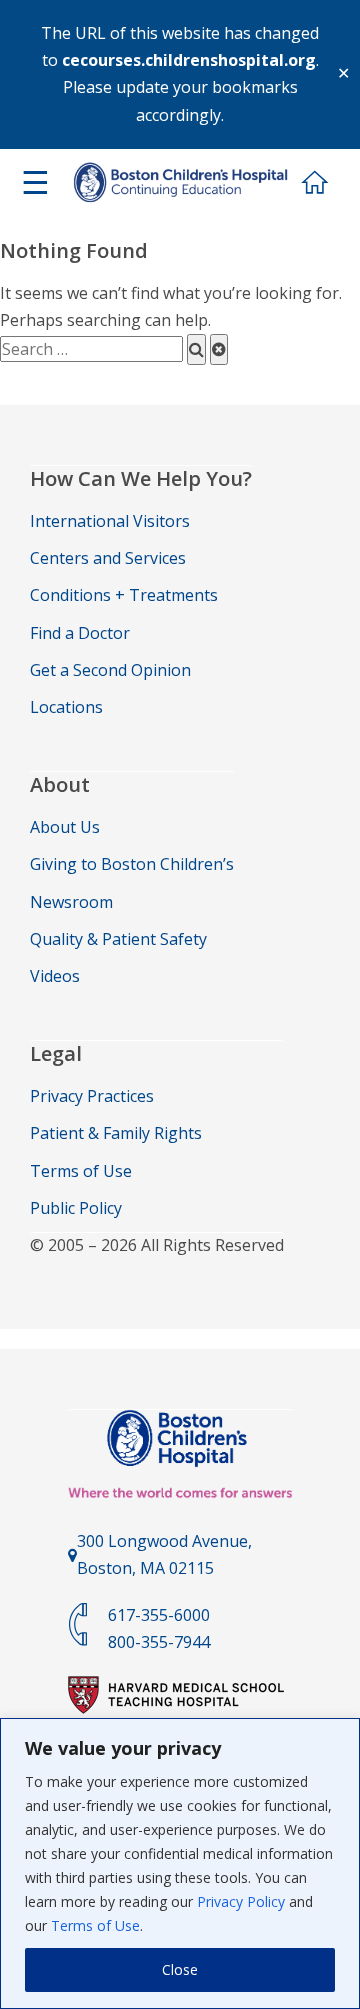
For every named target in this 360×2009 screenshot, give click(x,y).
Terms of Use (95, 1925)
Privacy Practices (92, 1096)
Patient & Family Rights (116, 1133)
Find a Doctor (80, 633)
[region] (180, 1863)
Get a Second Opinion (110, 670)
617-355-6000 (159, 1615)
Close (180, 1969)
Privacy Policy (241, 1901)
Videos (55, 976)
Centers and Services (108, 558)
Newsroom (71, 902)
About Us (65, 827)
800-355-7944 (159, 1642)
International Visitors (110, 521)
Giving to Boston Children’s (132, 864)
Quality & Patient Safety (118, 939)
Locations (66, 707)
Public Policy (76, 1208)
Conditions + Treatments (124, 595)
